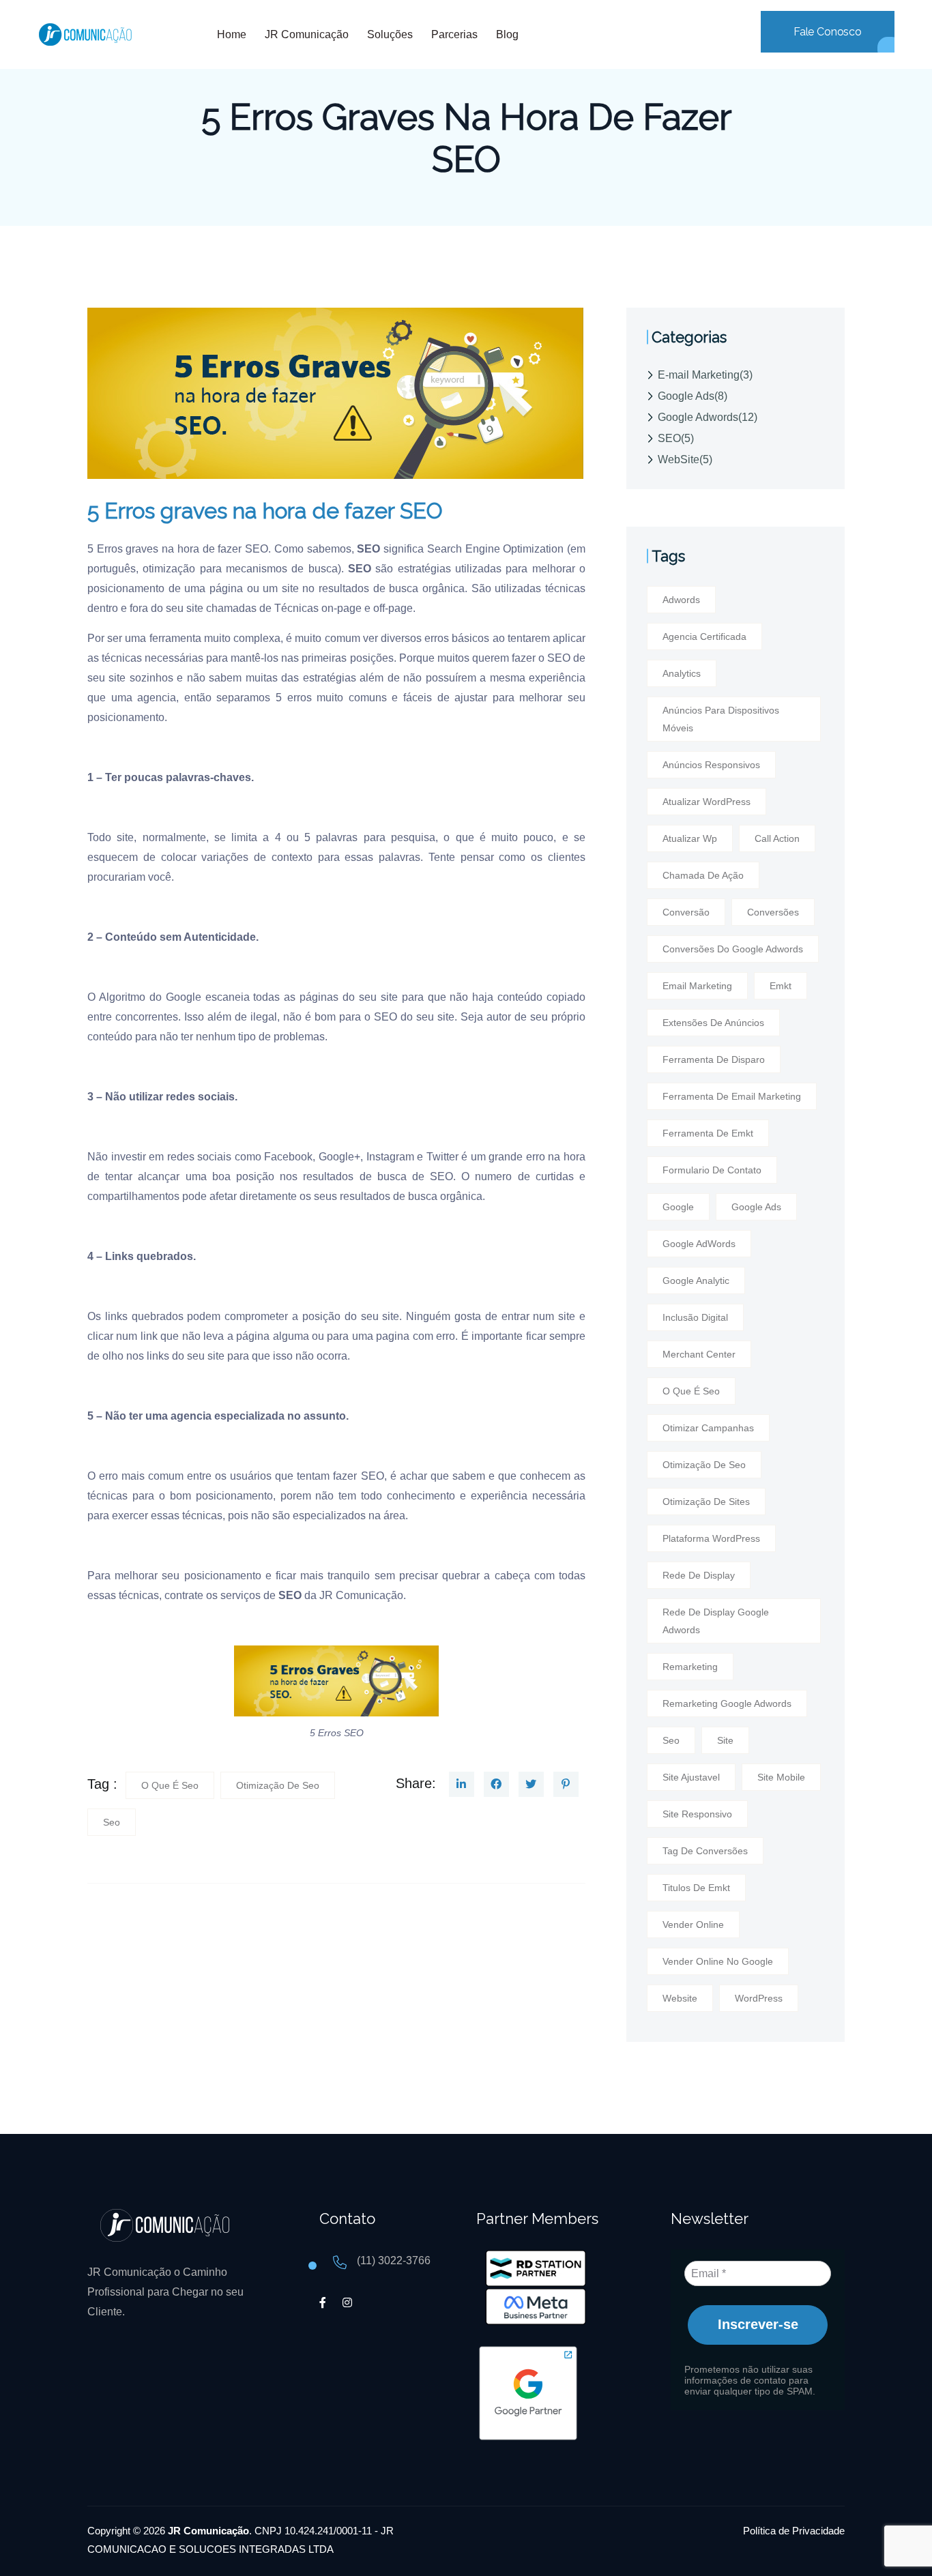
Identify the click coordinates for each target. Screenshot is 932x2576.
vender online (693, 1924)
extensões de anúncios (713, 1023)
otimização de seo (278, 1785)
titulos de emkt (696, 1888)
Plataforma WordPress (711, 1538)
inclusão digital (695, 1317)
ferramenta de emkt (708, 1133)
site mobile (781, 1777)
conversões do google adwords (733, 949)
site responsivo (697, 1814)
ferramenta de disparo (714, 1059)
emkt (781, 986)
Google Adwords (708, 417)
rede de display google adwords (716, 1621)
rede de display (699, 1575)
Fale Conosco (828, 32)
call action (777, 838)
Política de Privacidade (794, 2531)
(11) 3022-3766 (394, 2260)
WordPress (759, 1998)
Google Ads (693, 396)
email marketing (697, 986)
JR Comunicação (361, 1595)
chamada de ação (703, 875)
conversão (686, 912)
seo (112, 1822)
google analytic (696, 1280)
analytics (682, 673)
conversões (773, 912)
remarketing (690, 1667)
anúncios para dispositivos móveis (721, 719)
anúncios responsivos (711, 765)
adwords (681, 600)
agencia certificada (704, 636)
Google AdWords (699, 1244)
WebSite (685, 459)
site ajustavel (691, 1777)
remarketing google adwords (727, 1703)
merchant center (699, 1354)
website (680, 1998)
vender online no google (718, 1961)
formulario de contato (712, 1170)
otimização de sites (706, 1502)
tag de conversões (705, 1851)
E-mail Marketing (705, 375)
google (678, 1207)
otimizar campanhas (708, 1428)
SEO (676, 438)
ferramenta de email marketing (732, 1096)
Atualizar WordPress (707, 802)
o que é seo (170, 1785)
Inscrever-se (758, 2324)
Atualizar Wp (690, 838)
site (725, 1740)
